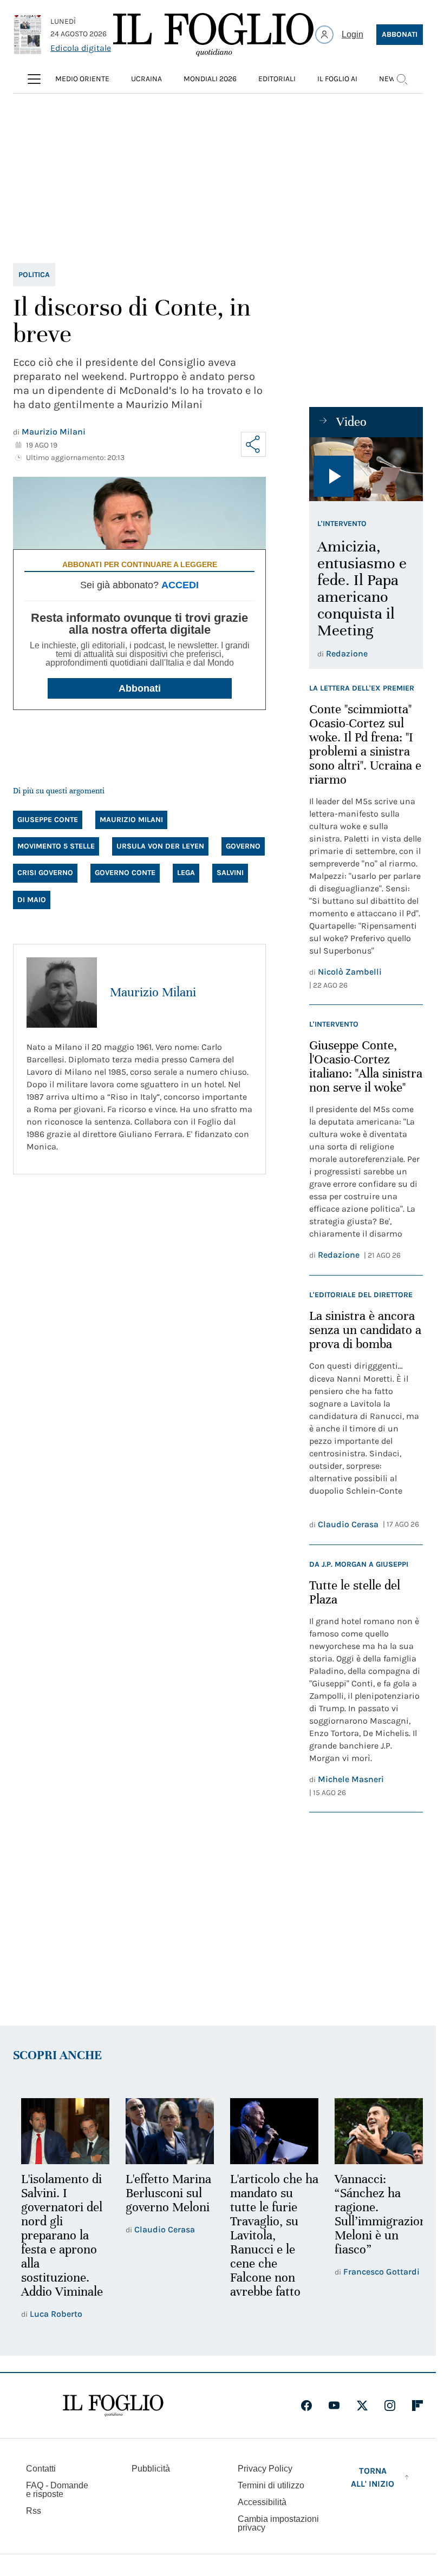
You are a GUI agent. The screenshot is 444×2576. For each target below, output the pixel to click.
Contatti (41, 2469)
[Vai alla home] (213, 35)
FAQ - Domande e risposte (57, 2490)
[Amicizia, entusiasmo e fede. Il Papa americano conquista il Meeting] (366, 469)
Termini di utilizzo (271, 2485)
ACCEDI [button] (180, 585)
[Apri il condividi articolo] (253, 444)
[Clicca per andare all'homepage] (113, 2406)
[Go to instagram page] (390, 2406)
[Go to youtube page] (334, 2406)
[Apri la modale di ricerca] (402, 79)
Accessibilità (262, 2502)
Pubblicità (151, 2469)
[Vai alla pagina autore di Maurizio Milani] (62, 993)
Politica (34, 275)
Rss (34, 2511)
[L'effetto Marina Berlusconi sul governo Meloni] (166, 2130)
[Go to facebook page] (306, 2406)
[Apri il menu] (34, 79)
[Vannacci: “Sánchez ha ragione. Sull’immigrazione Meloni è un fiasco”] (372, 2130)
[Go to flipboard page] (417, 2406)
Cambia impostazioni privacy (278, 2524)
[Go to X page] (362, 2406)
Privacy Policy (265, 2469)
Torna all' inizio (373, 2477)
